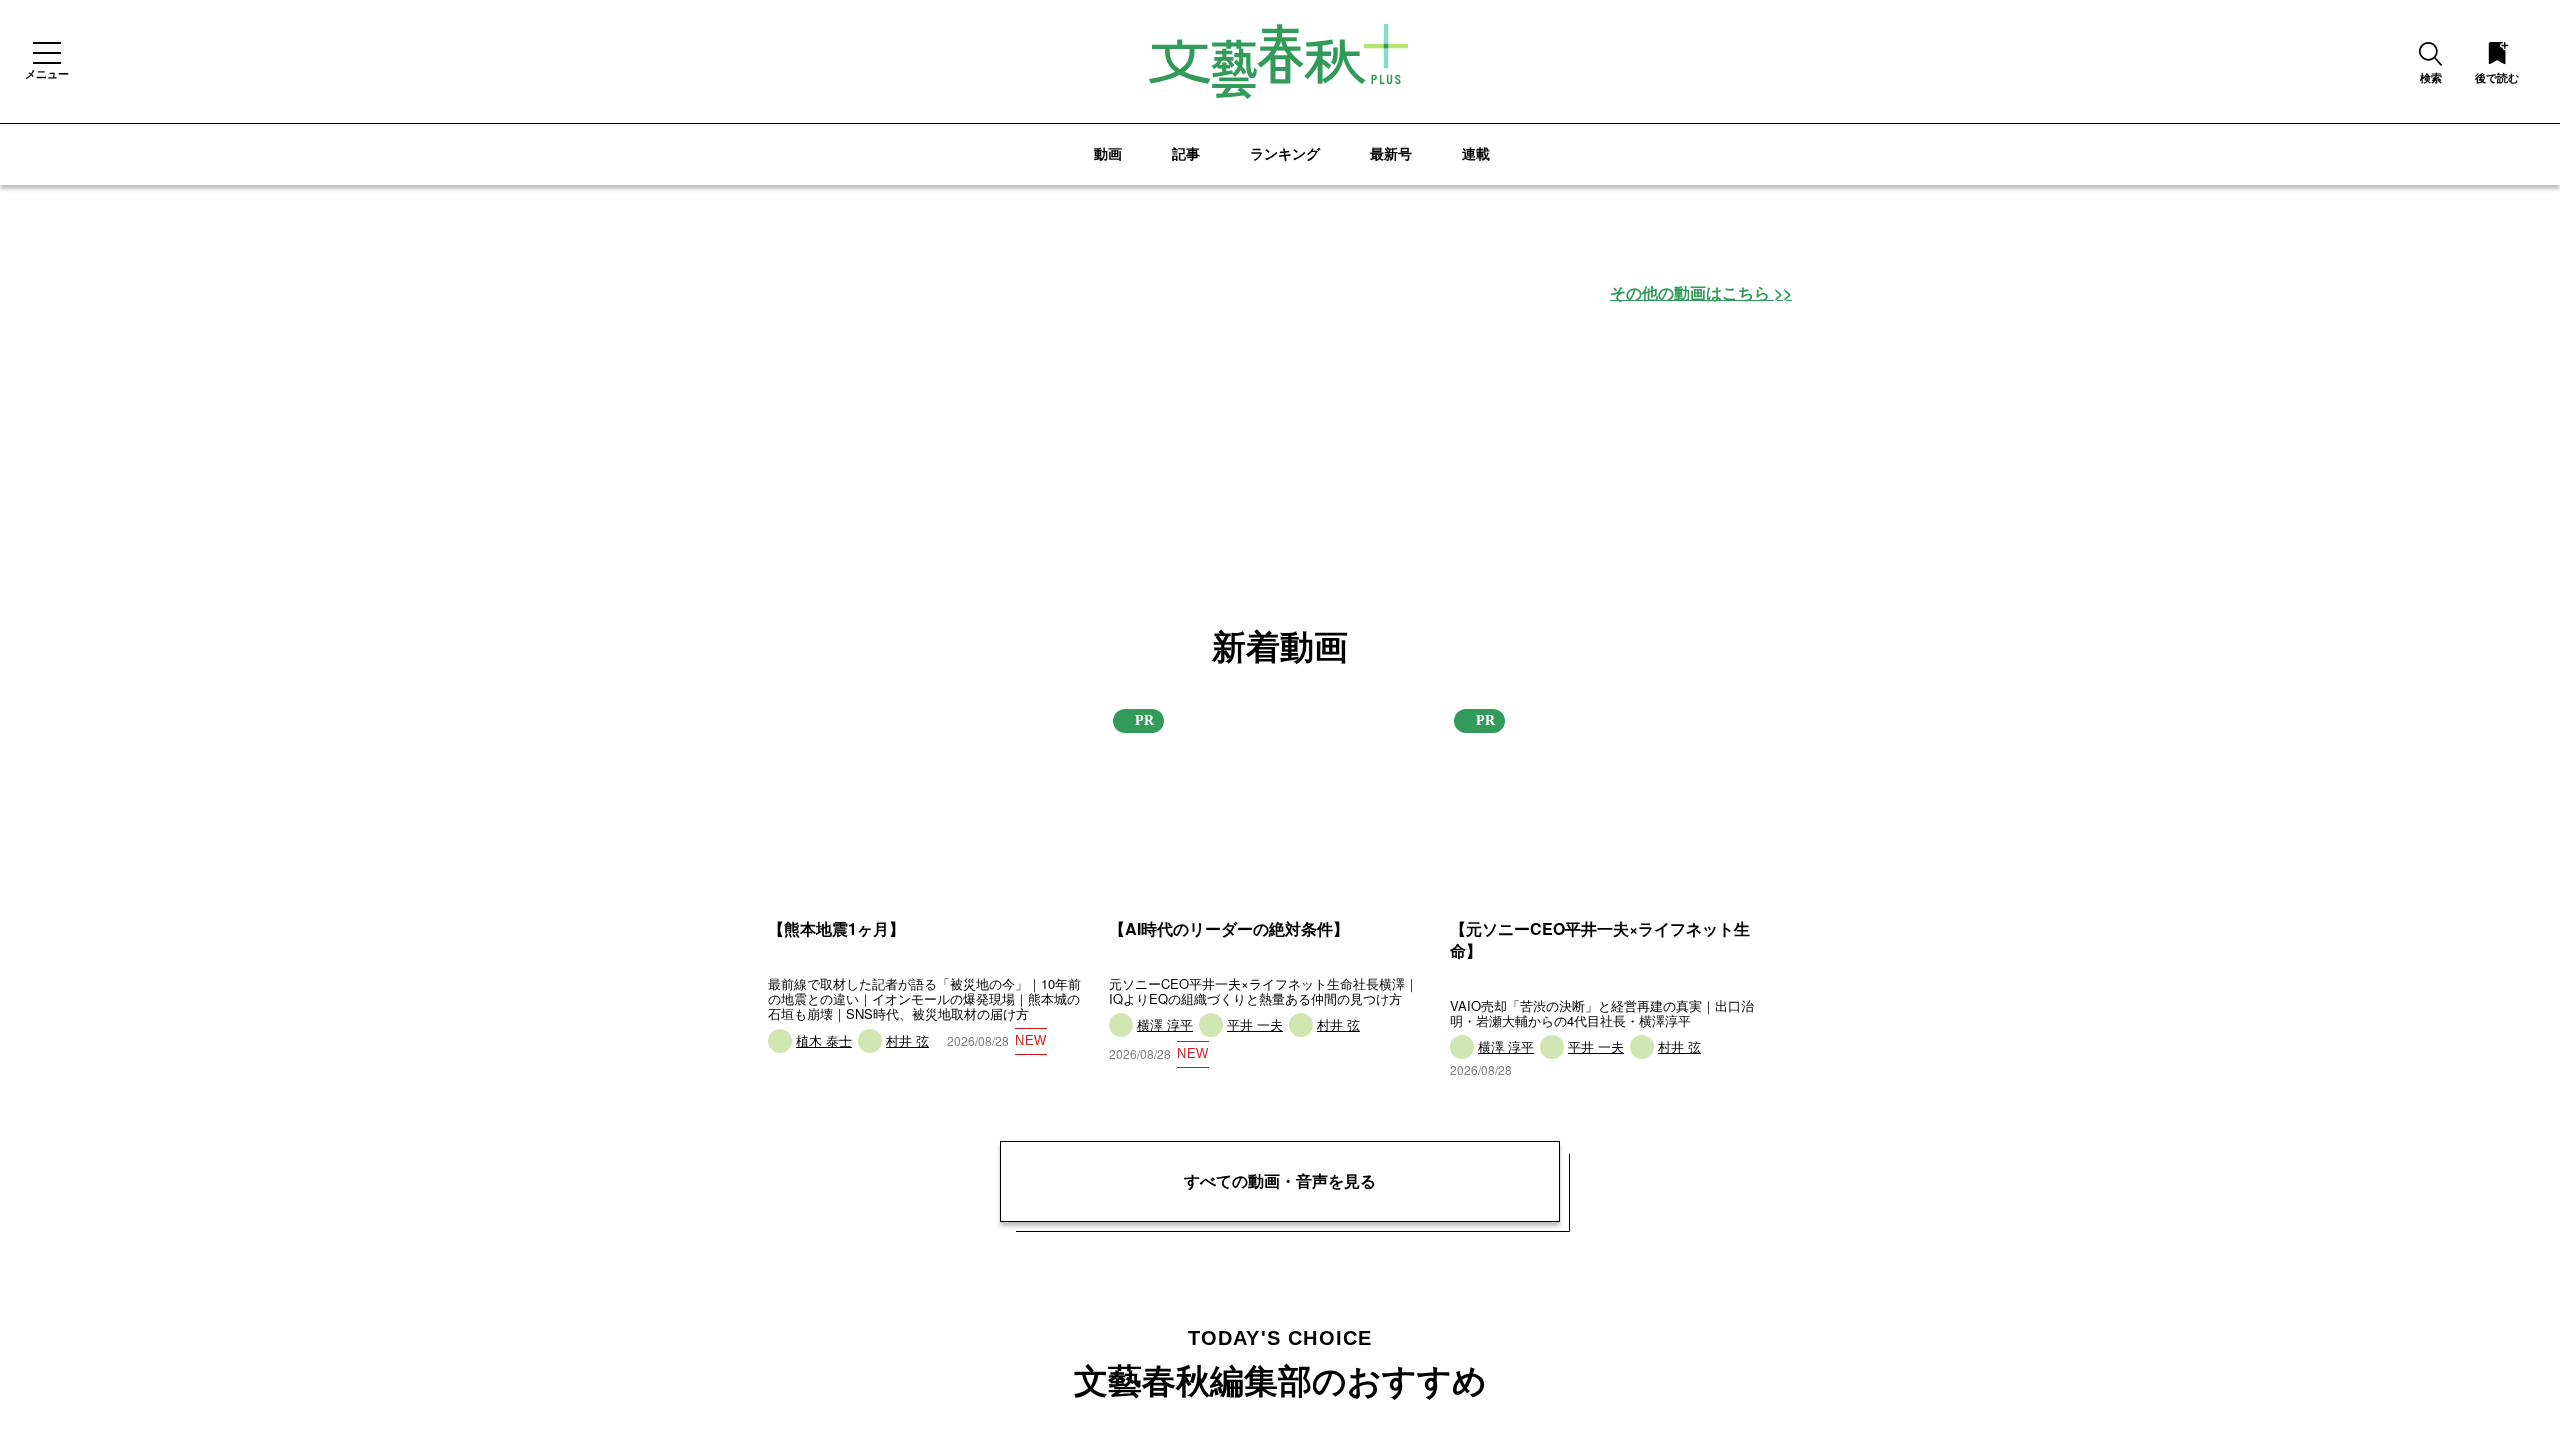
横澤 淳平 (1164, 1025)
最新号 (1391, 153)
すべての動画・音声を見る (1280, 1181)
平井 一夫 (1253, 1025)
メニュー (47, 73)
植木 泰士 (823, 1041)
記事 (1186, 153)
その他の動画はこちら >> (1701, 293)
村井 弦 (906, 1041)
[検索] (2431, 55)
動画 (1108, 153)
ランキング (1285, 153)
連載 (1476, 153)
